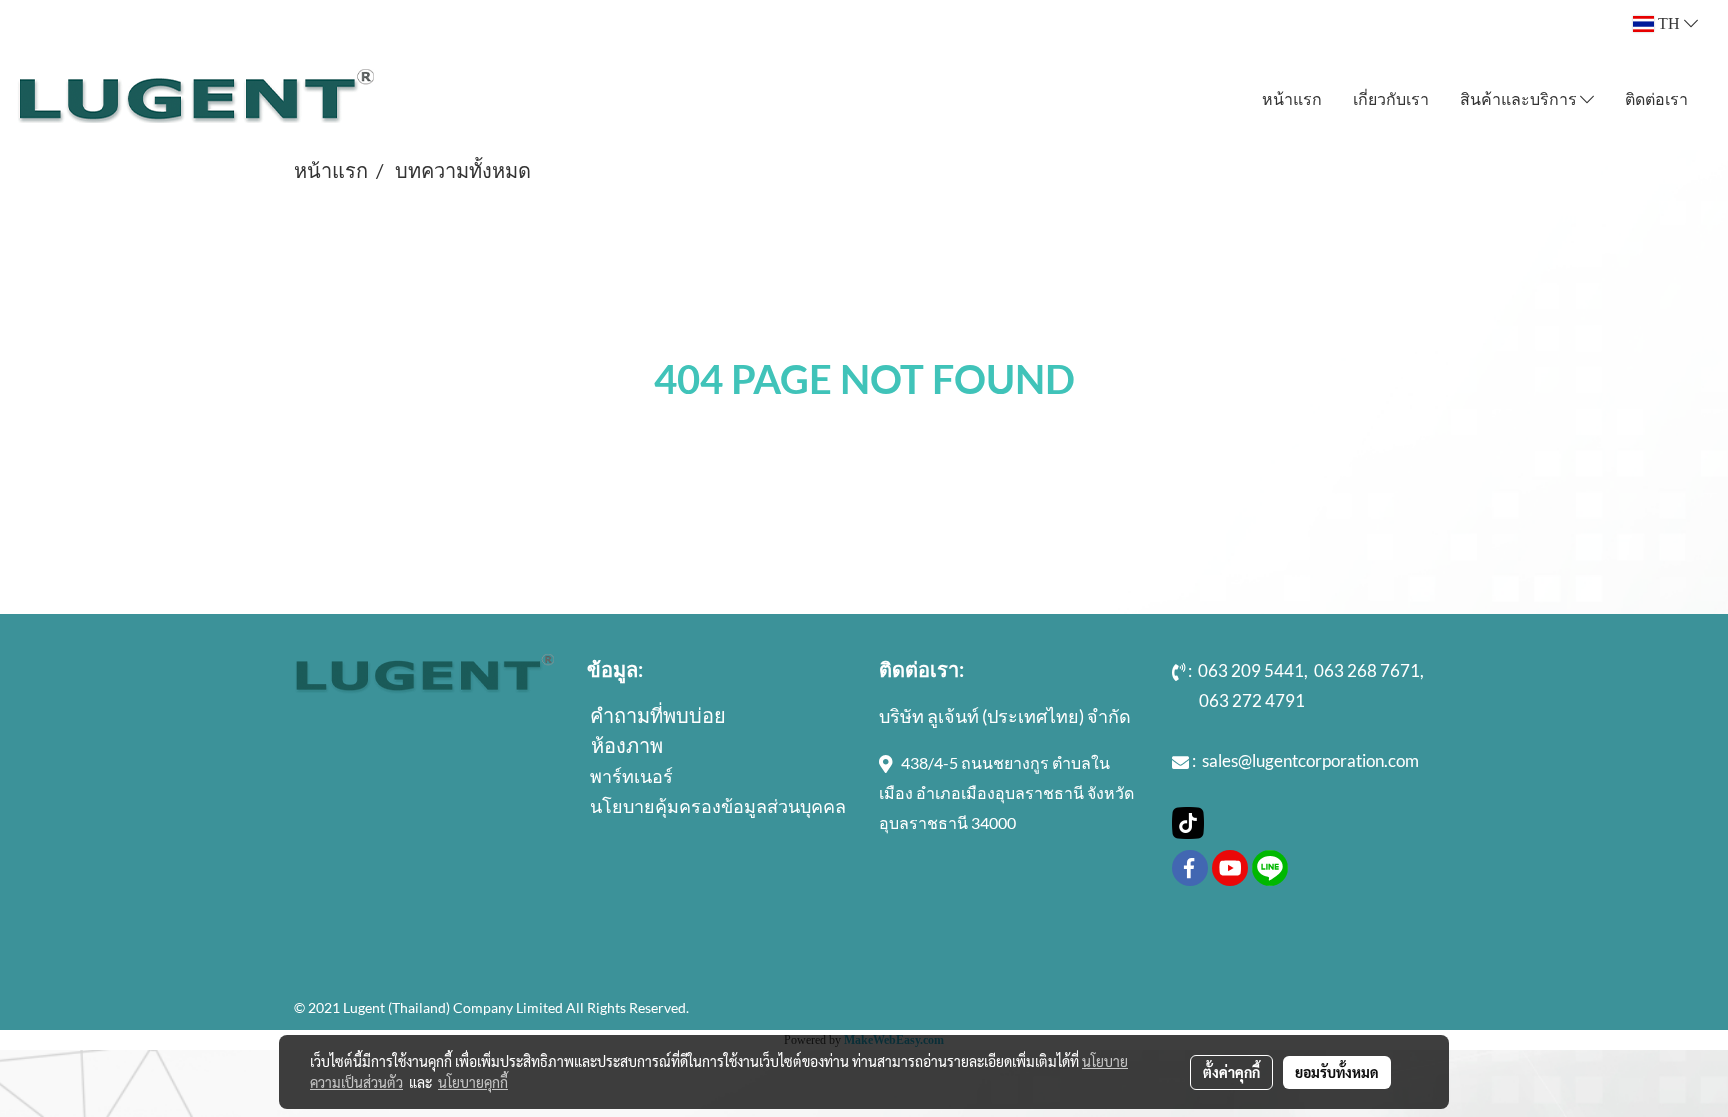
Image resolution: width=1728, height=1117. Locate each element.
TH (1669, 23)
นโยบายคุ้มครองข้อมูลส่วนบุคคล (718, 806)
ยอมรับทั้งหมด (1337, 1072)
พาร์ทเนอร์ (631, 776)
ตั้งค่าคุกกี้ (1231, 1072)
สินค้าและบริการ (1520, 98)
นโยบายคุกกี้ (473, 1082)
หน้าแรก (1292, 98)
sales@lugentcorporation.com (1310, 760)
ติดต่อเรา (1656, 98)
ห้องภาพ (627, 745)
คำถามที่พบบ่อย (658, 715)
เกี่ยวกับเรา (1391, 98)
